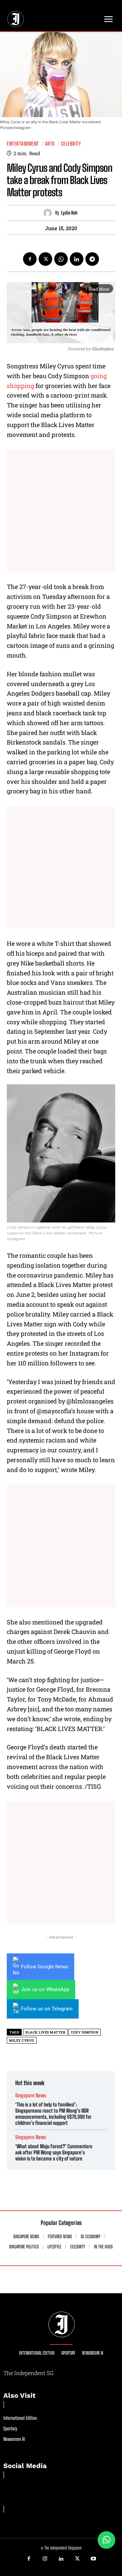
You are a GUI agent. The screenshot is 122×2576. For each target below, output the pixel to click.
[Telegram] (92, 259)
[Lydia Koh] (49, 213)
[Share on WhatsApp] (106, 2540)
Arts (50, 144)
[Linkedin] (77, 259)
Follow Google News (45, 1967)
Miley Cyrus (22, 2040)
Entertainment (23, 144)
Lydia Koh (69, 213)
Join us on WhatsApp (45, 1989)
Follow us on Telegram (47, 2009)
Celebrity (71, 144)
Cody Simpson (85, 2032)
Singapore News (31, 2095)
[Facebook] (30, 259)
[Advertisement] (61, 511)
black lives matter (45, 2032)
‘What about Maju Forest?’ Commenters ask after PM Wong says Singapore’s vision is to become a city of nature (54, 2152)
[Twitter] (45, 259)
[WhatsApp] (61, 259)
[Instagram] (45, 2559)
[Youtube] (93, 2559)
